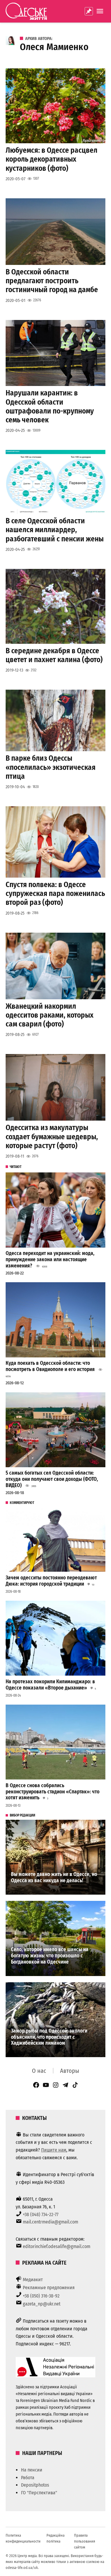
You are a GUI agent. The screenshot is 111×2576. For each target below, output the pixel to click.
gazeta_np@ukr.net (42, 2304)
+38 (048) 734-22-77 (41, 2214)
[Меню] (101, 11)
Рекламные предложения (49, 2288)
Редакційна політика (55, 2538)
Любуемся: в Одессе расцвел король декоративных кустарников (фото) (52, 159)
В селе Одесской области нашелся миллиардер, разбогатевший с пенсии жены (55, 530)
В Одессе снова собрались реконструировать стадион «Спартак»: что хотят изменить (53, 1792)
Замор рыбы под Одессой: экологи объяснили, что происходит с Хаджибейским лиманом (49, 2037)
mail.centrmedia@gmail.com (50, 2222)
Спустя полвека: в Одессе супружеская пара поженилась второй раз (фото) (55, 893)
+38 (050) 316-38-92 (41, 2296)
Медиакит (33, 2280)
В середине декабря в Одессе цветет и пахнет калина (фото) (54, 655)
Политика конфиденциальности (23, 2538)
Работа (28, 2478)
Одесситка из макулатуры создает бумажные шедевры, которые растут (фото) (52, 1136)
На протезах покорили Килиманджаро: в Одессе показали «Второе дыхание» (50, 1685)
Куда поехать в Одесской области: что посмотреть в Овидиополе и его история (50, 1366)
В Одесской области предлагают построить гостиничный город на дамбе (52, 281)
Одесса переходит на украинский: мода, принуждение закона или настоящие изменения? (50, 1259)
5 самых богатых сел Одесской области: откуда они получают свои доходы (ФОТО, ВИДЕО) (52, 1479)
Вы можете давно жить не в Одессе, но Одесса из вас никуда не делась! (54, 1877)
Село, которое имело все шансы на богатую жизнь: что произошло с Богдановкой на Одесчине (50, 1956)
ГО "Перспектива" (39, 2493)
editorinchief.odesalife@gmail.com (57, 2246)
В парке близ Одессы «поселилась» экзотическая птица (51, 767)
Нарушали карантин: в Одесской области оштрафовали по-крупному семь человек (50, 406)
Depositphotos (35, 2485)
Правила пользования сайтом (85, 2541)
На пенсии (32, 2470)
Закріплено (89, 11)
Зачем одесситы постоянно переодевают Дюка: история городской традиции (51, 1581)
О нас (39, 2071)
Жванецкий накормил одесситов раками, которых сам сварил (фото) (50, 1015)
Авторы (70, 2071)
